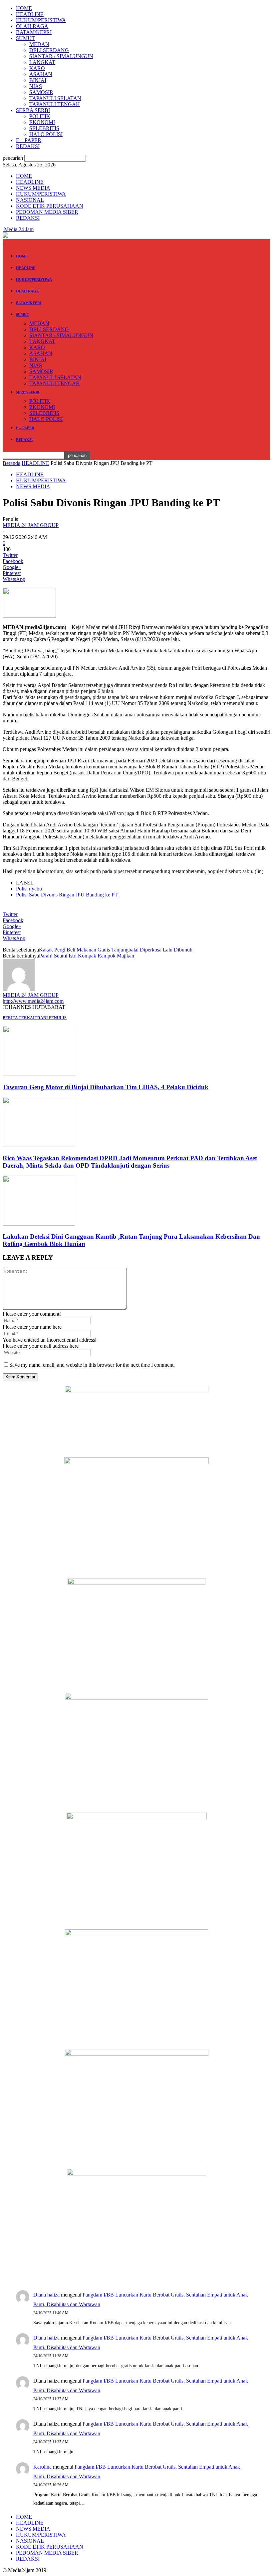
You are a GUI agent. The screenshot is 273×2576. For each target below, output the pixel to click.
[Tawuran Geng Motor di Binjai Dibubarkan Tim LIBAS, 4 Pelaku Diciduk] (39, 1074)
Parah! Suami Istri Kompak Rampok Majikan (87, 956)
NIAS (36, 86)
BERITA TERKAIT (20, 1018)
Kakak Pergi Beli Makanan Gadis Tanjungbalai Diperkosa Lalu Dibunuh (116, 950)
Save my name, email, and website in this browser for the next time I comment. (92, 1365)
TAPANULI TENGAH (55, 104)
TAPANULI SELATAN (55, 98)
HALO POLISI (46, 134)
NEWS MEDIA (33, 188)
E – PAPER (29, 140)
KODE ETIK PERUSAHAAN (50, 206)
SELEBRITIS (44, 128)
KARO (37, 68)
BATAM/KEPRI (34, 32)
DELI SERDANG (49, 50)
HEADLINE (30, 14)
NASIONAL (30, 200)
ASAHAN (41, 74)
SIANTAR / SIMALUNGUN (61, 56)
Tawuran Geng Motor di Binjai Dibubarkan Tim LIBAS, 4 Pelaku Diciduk (106, 1087)
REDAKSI (28, 146)
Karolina (42, 2467)
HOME (24, 8)
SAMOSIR (41, 92)
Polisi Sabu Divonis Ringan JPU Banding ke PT (67, 895)
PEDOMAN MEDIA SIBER (47, 212)
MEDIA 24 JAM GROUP (31, 525)
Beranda (11, 463)
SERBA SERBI (33, 110)
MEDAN (39, 44)
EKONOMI (42, 122)
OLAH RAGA (32, 26)
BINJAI (38, 80)
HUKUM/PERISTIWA (41, 20)
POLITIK (40, 116)
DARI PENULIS (52, 1018)
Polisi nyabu (29, 889)
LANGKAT (42, 62)
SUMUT (25, 38)
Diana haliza (46, 2295)
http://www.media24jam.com (33, 1001)
